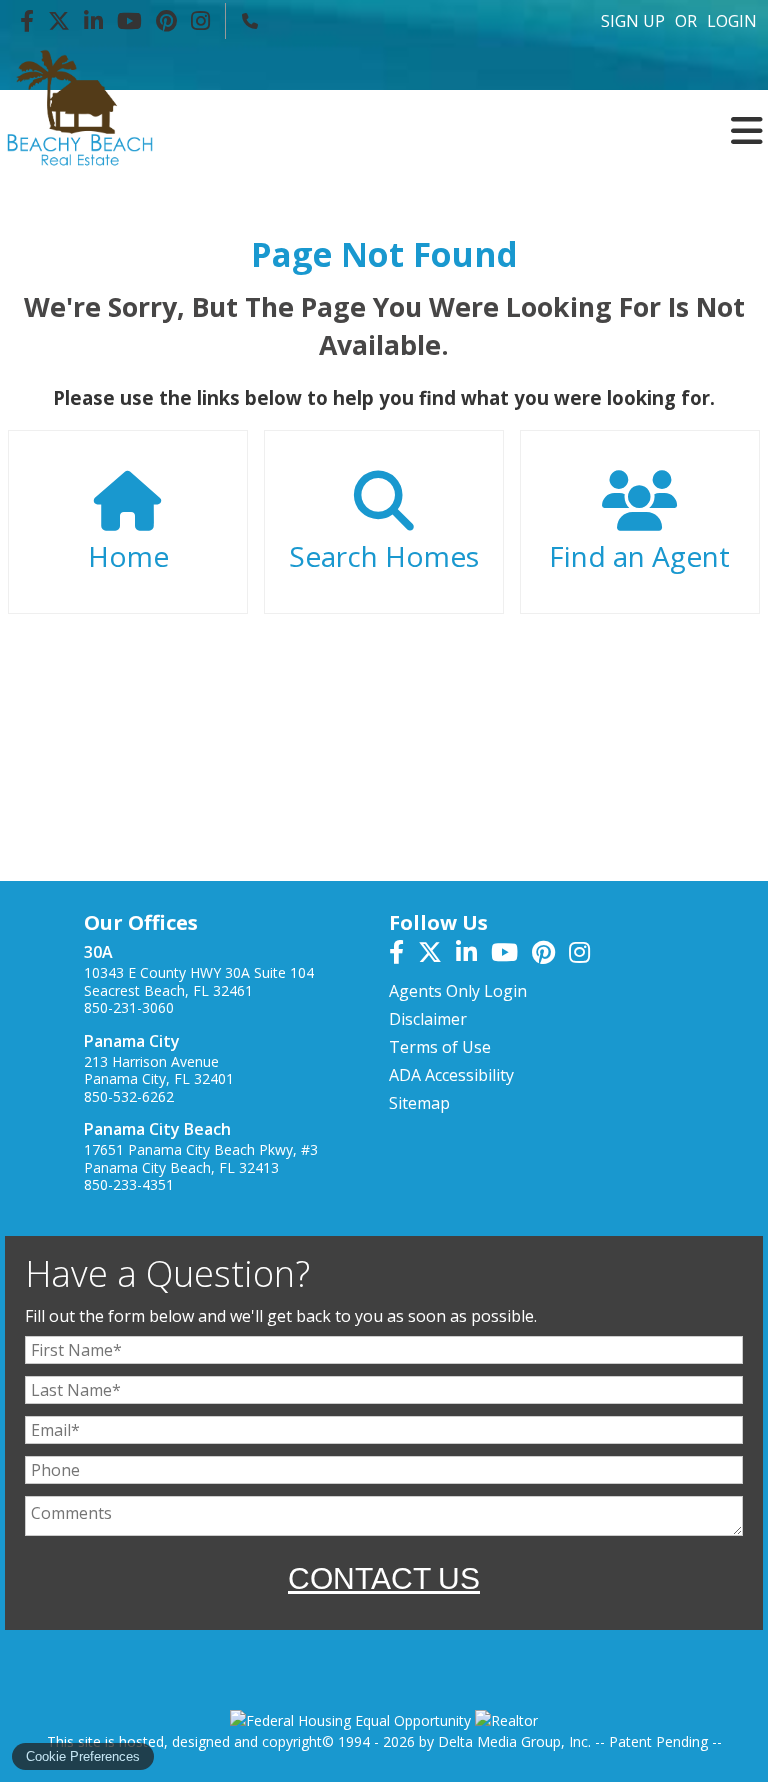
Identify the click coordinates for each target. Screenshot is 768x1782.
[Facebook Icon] (27, 21)
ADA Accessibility (451, 1075)
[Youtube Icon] (129, 21)
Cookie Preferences (83, 1756)
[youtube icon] (511, 955)
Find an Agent (639, 556)
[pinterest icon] (550, 955)
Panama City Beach (157, 1129)
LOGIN (732, 21)
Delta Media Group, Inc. (514, 1741)
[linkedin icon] (473, 955)
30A (98, 952)
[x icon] (437, 955)
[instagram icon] (584, 955)
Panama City (132, 1041)
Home (128, 556)
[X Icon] (59, 21)
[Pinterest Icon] (166, 21)
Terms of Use (440, 1047)
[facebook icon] (403, 955)
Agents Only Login (458, 991)
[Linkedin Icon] (93, 21)
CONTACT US (384, 1578)
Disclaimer (428, 1019)
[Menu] (747, 67)
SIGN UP (633, 21)
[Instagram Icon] (200, 21)
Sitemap (419, 1103)
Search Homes (384, 556)
